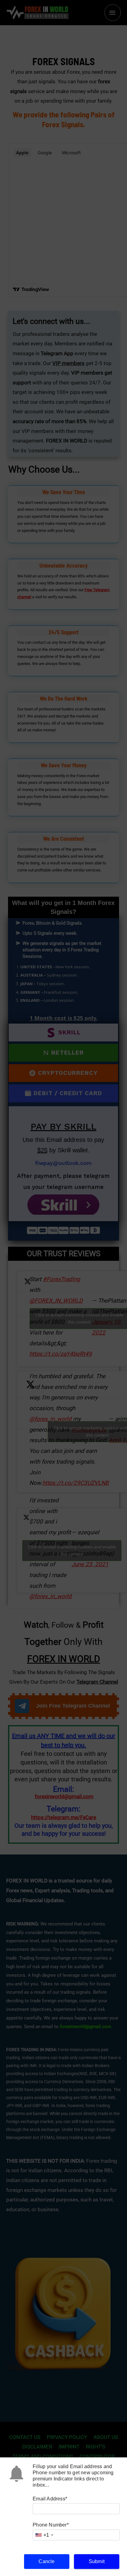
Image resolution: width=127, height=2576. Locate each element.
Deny (64, 2561)
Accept (63, 2545)
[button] (118, 2493)
